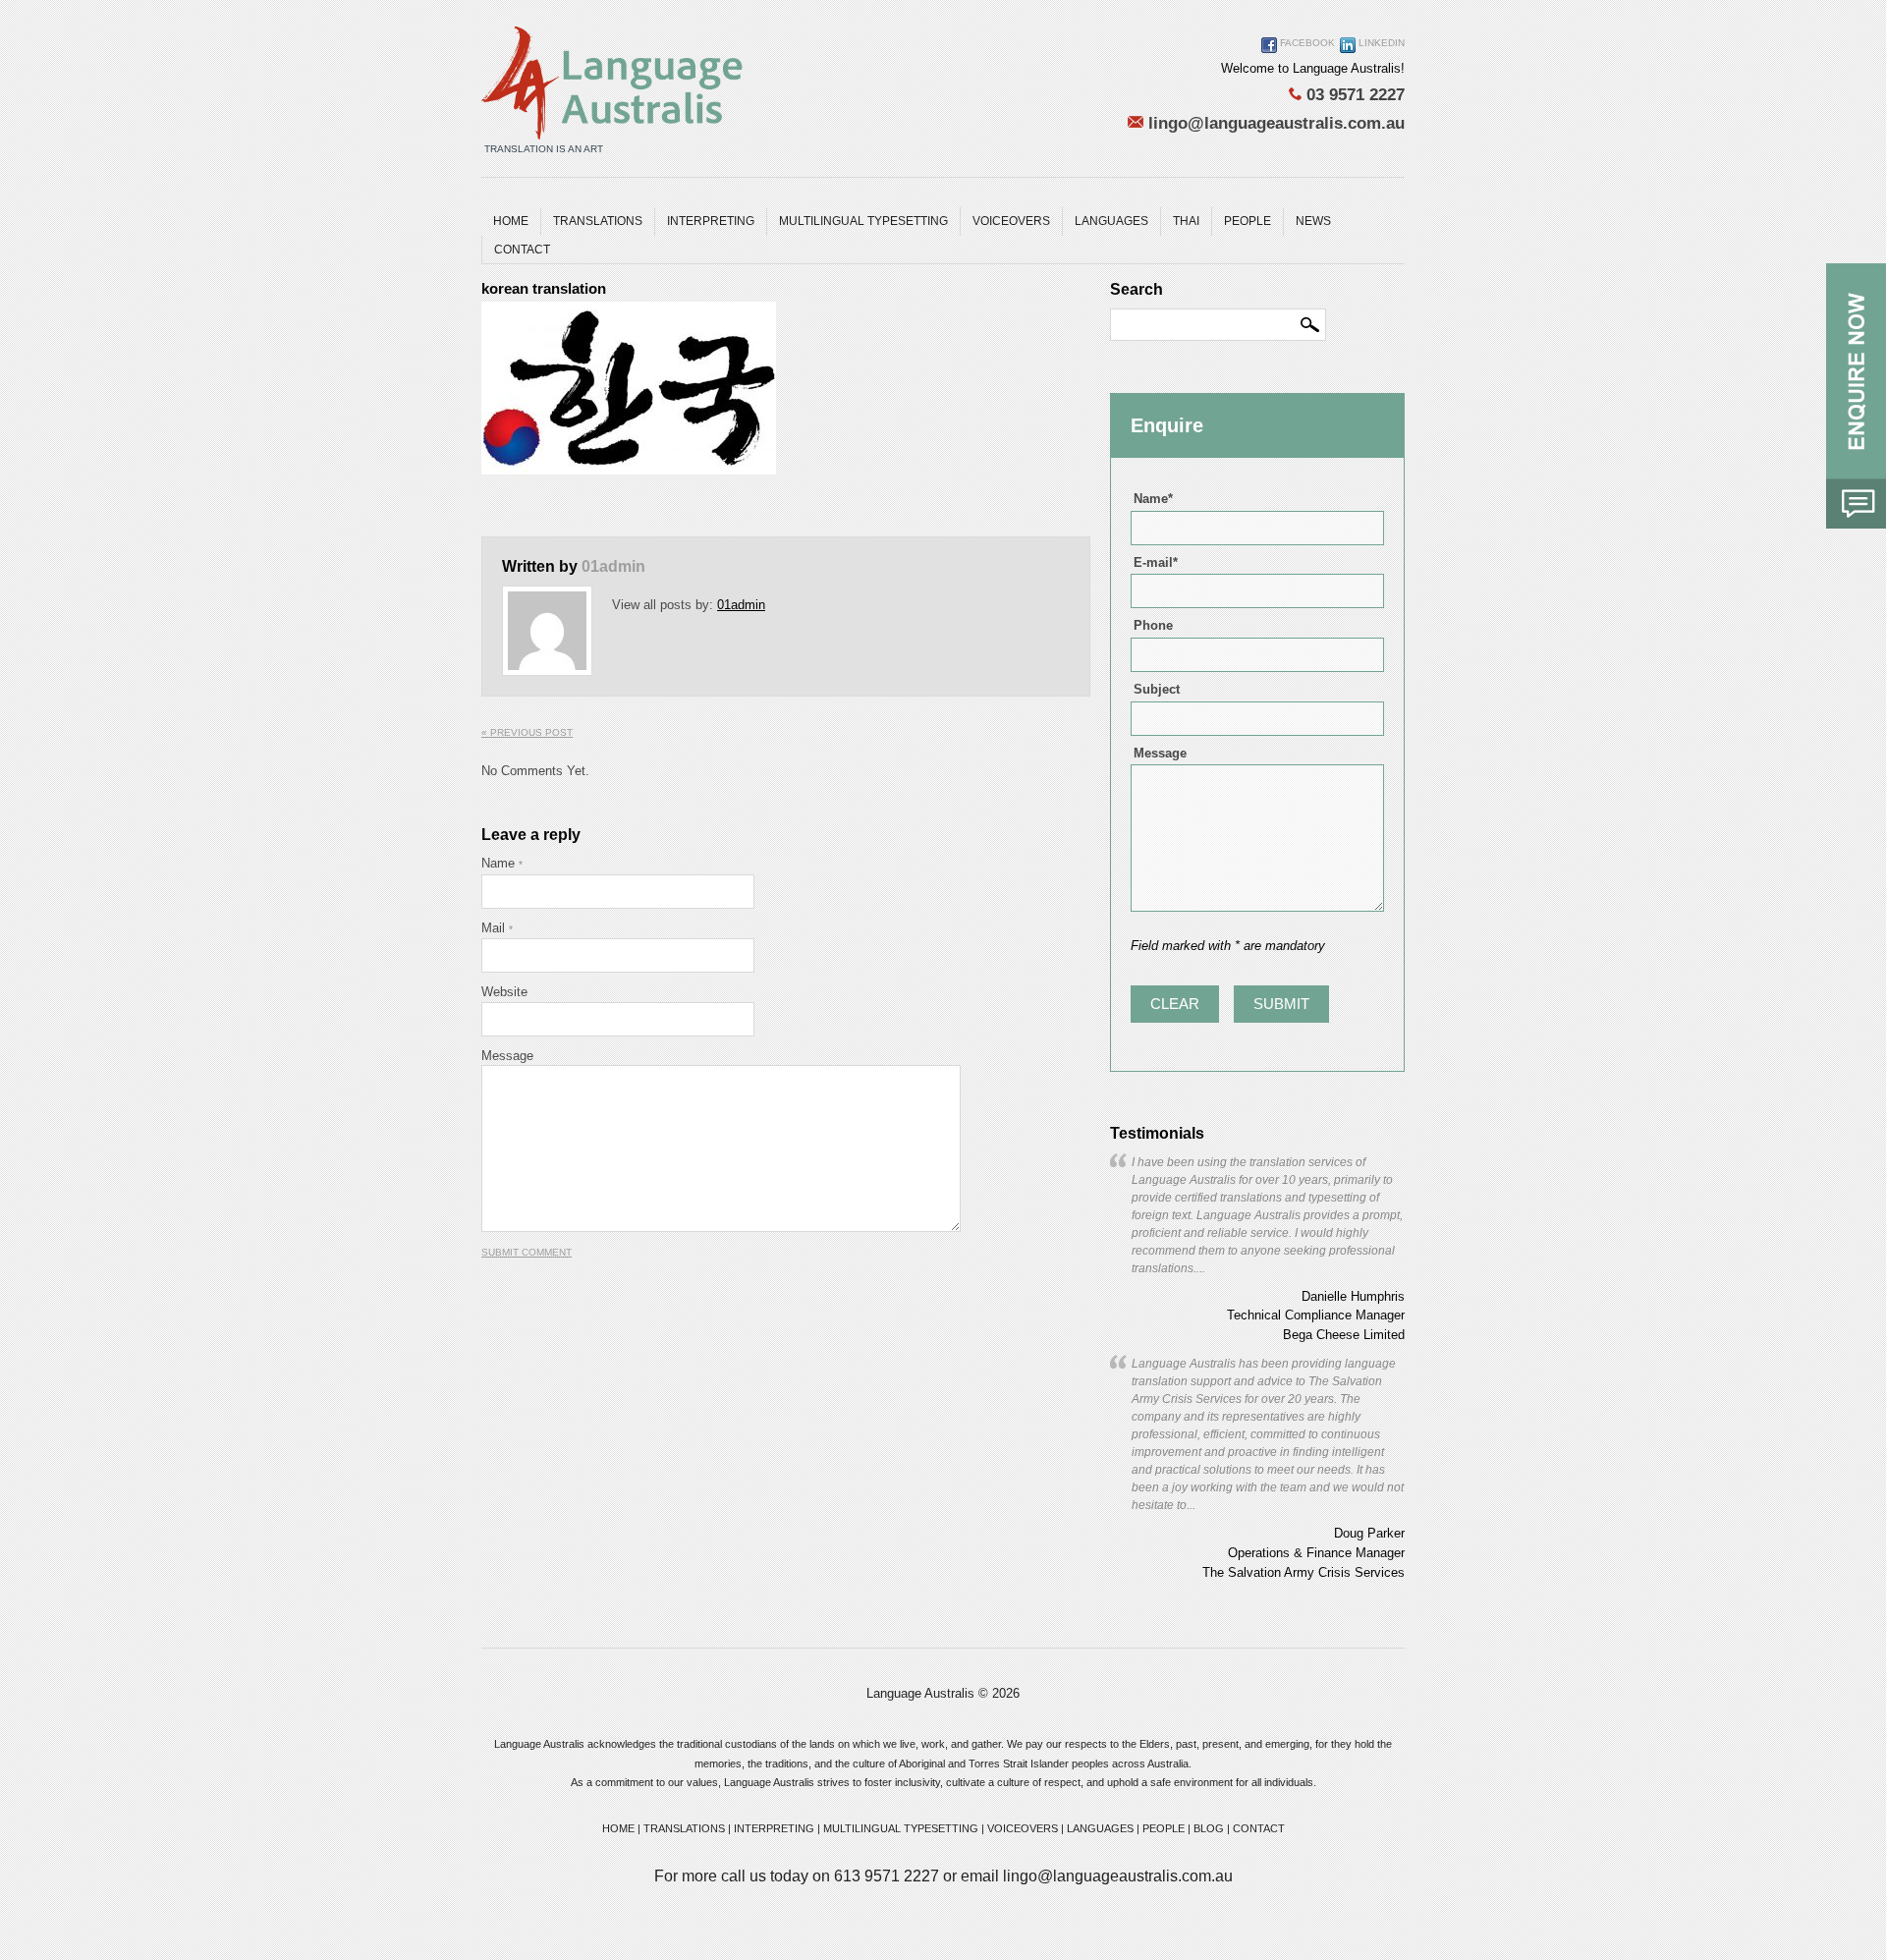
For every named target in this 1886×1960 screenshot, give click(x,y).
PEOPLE (1164, 1828)
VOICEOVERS (1023, 1828)
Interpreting (711, 221)
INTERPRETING (774, 1828)
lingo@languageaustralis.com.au (1274, 123)
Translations (598, 221)
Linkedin (1380, 43)
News (1313, 221)
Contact (522, 250)
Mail (497, 928)
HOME (618, 1828)
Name (502, 863)
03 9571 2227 (1353, 95)
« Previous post (527, 732)
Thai (1186, 221)
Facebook (1306, 43)
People (1248, 221)
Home (511, 221)
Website (504, 992)
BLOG (1209, 1828)
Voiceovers (1011, 221)
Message (507, 1056)
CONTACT (1259, 1828)
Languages (1111, 221)
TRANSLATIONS (684, 1828)
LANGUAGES (1100, 1828)
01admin (613, 566)
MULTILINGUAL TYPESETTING (863, 221)
